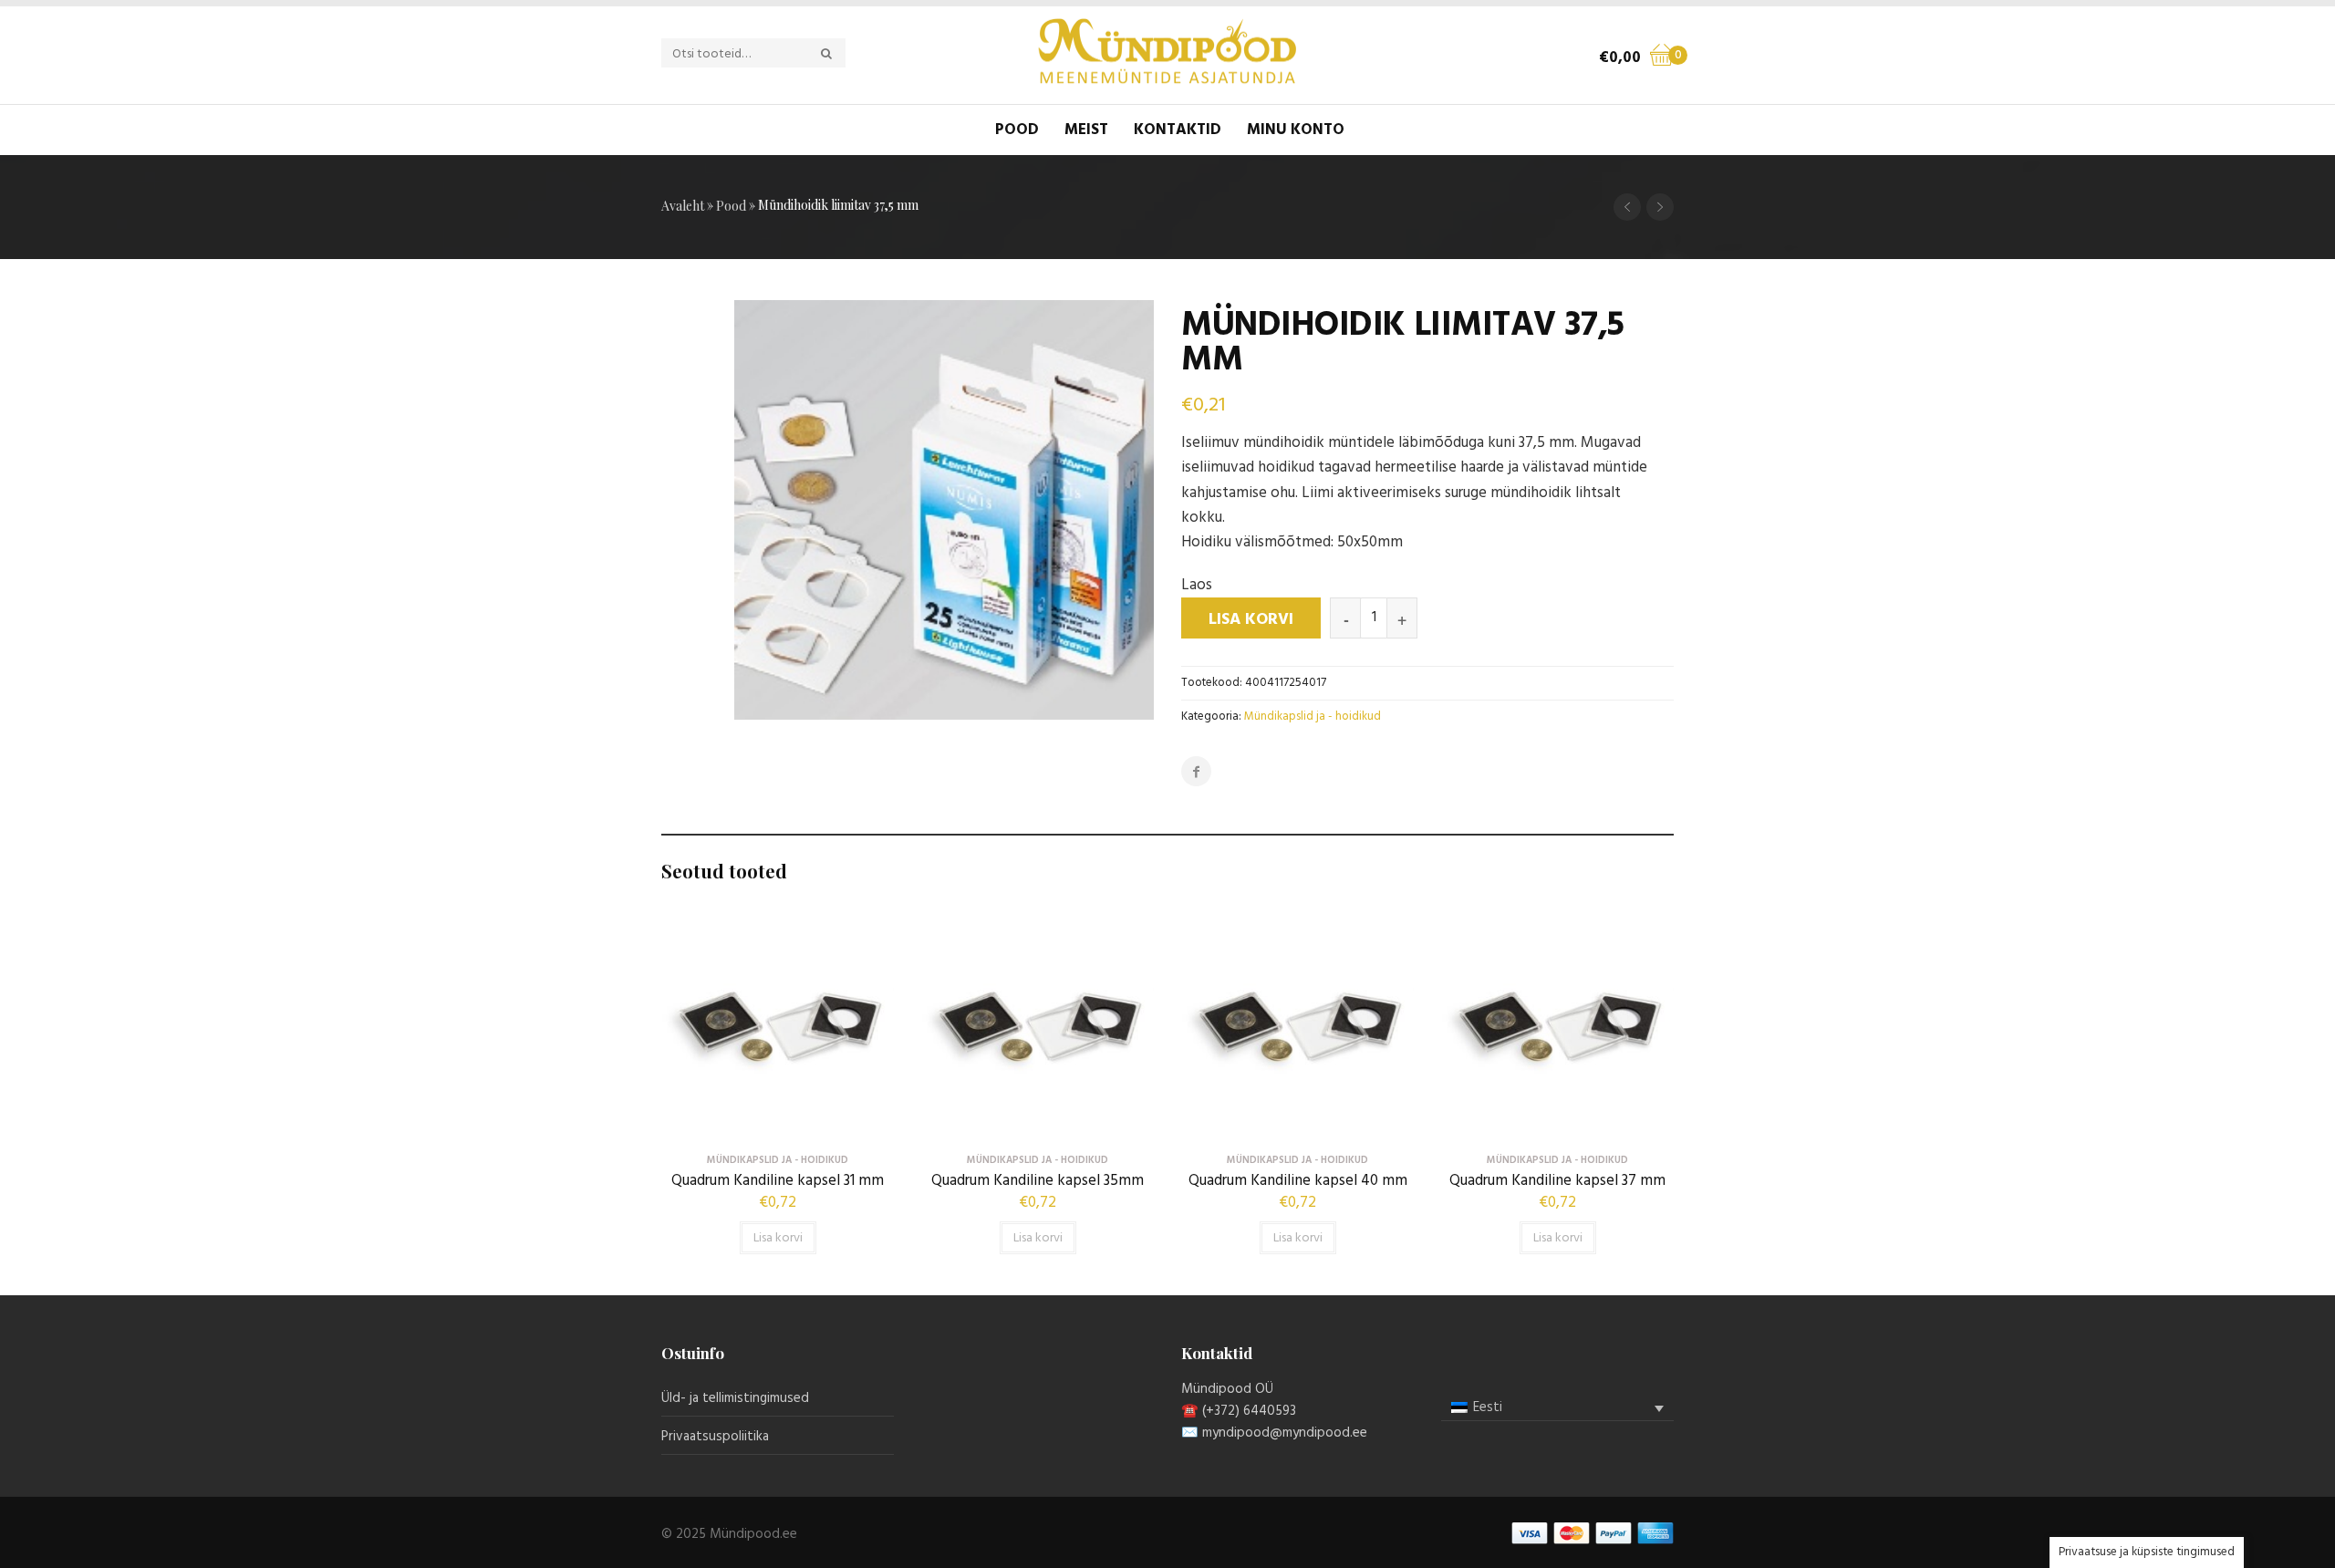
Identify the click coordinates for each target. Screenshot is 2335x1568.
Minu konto (1296, 130)
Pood (1017, 130)
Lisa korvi (1251, 620)
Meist (1086, 130)
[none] (1557, 1408)
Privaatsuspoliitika (715, 1437)
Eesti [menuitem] (1488, 1407)
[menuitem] (1557, 1408)
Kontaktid (1178, 130)
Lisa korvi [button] (778, 1238)
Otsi (836, 54)
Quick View (778, 1128)
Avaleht (683, 206)
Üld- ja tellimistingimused (735, 1398)
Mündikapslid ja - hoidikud (1313, 717)
